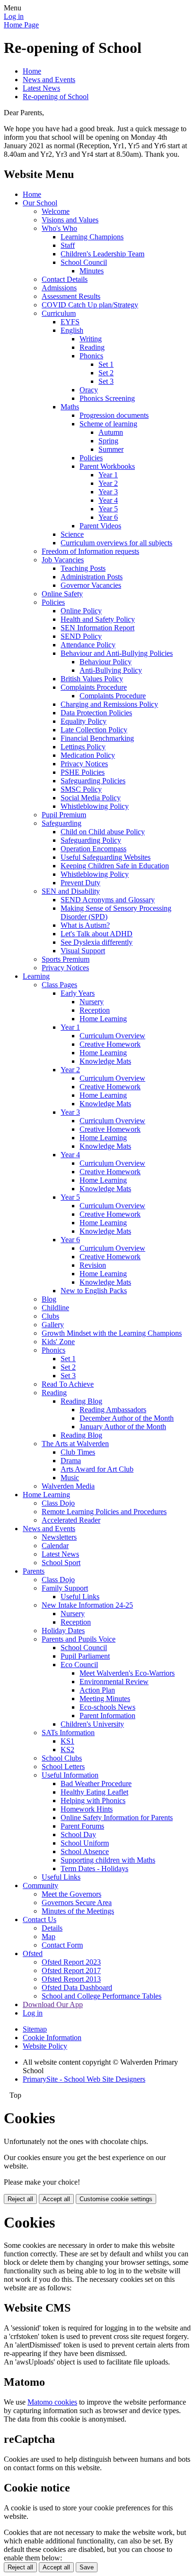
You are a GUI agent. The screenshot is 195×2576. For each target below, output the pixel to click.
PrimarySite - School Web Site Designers (84, 2079)
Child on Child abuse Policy (103, 832)
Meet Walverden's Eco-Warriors (127, 1673)
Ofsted (33, 1953)
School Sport (61, 1563)
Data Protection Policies (96, 713)
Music (70, 1478)
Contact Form (62, 1945)
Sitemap (35, 2029)
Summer (111, 449)
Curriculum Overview (112, 1036)
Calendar (55, 1546)
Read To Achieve (68, 1384)
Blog (49, 1299)
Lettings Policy (83, 747)
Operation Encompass (93, 849)
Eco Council (79, 1665)
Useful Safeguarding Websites (106, 857)
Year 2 (108, 483)
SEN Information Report (97, 628)
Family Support (65, 1588)
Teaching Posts (83, 568)
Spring (108, 441)
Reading (92, 347)
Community (40, 1885)
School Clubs (62, 1758)
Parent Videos (100, 526)
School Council (84, 262)
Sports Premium (66, 959)
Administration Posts (92, 577)
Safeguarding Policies (93, 781)
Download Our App (53, 2004)
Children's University (92, 1724)
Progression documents (114, 415)
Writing (91, 339)
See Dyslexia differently (97, 942)
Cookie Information (52, 2038)
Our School (40, 203)
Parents (34, 1571)
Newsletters (59, 1537)
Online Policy (81, 611)
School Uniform (85, 1843)
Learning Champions (92, 237)
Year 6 (108, 517)
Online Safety (62, 594)
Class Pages (59, 985)
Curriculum (59, 313)
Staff (68, 245)
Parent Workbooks (107, 466)
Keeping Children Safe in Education (115, 866)
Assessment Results (71, 296)
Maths (70, 407)
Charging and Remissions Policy (109, 704)
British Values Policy (92, 679)
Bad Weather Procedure (96, 1784)
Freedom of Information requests (90, 551)
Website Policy (45, 2046)
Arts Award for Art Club (97, 1469)
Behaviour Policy (106, 662)
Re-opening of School (56, 97)
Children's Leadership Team (102, 254)
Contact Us (40, 1919)
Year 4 (108, 500)
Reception (95, 1010)
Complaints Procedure (94, 687)
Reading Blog (81, 1401)
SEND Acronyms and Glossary (108, 900)
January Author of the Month (123, 1427)
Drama (71, 1461)
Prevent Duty (80, 883)
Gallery (53, 1325)
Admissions (59, 288)
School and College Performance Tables (102, 1996)
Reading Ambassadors (113, 1410)
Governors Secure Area (77, 1902)
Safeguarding (62, 823)
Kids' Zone (58, 1342)
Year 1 (108, 475)
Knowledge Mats (105, 1061)
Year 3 (108, 492)
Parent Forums (82, 1826)
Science (72, 534)
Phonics (91, 356)
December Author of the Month (127, 1418)
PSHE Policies (83, 772)
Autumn (111, 432)
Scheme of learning (108, 424)
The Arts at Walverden (75, 1444)
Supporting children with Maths (108, 1860)
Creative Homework (110, 1044)
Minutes (92, 271)
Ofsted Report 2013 (71, 1979)
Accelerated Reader (71, 1520)
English (72, 330)
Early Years (78, 993)
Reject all (20, 2199)
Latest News (41, 88)
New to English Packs (94, 1291)
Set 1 (106, 364)
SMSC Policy (81, 789)
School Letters (63, 1767)
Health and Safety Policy (98, 619)
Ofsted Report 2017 (71, 1970)
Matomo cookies (52, 2402)
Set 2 (106, 373)
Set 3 (106, 381)
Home (32, 71)
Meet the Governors (71, 1894)
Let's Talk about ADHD (97, 934)
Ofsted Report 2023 (71, 1962)
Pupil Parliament (85, 1656)
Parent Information (107, 1716)
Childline (55, 1308)
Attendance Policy (88, 645)
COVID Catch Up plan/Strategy (90, 305)
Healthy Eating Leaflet (94, 1792)
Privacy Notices (84, 764)
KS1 (67, 1741)
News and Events (49, 80)
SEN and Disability (71, 891)
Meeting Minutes (105, 1699)
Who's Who (59, 228)
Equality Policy (84, 721)
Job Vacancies (63, 560)
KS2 (67, 1750)
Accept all (56, 2199)
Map (49, 1936)
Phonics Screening (107, 398)
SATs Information (68, 1733)
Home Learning (103, 1019)
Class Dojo (58, 1503)
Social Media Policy (91, 798)
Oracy (89, 390)
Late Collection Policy (94, 730)
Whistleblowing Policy (95, 806)
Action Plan (97, 1690)
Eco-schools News (107, 1707)
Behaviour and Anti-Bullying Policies (117, 653)
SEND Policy (81, 636)
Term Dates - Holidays (94, 1868)
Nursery (92, 1002)
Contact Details (65, 279)
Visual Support (83, 951)
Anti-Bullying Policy (111, 670)
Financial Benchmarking (97, 738)
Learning (36, 976)
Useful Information (70, 1775)
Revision (93, 1265)
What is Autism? (85, 925)
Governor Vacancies (91, 585)
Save (87, 2567)
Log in (14, 16)
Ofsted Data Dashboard (77, 1987)
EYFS (70, 322)
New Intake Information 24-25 (87, 1605)
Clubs (50, 1316)
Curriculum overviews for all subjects (116, 543)
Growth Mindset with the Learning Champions (112, 1333)
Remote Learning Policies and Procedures (104, 1512)
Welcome (56, 211)
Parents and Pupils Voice (79, 1639)
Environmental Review (114, 1682)
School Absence (85, 1851)
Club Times (78, 1452)
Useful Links (80, 1597)
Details (52, 1928)
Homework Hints (87, 1809)
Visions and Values (70, 220)
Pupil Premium (64, 815)
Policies (91, 458)
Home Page (21, 25)
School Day (78, 1835)
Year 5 (108, 509)
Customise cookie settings (116, 2199)
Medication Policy (88, 755)
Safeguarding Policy (91, 840)
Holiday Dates (63, 1631)
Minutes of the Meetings (78, 1911)
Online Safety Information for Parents (117, 1818)
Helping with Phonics (93, 1801)
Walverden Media (68, 1486)
